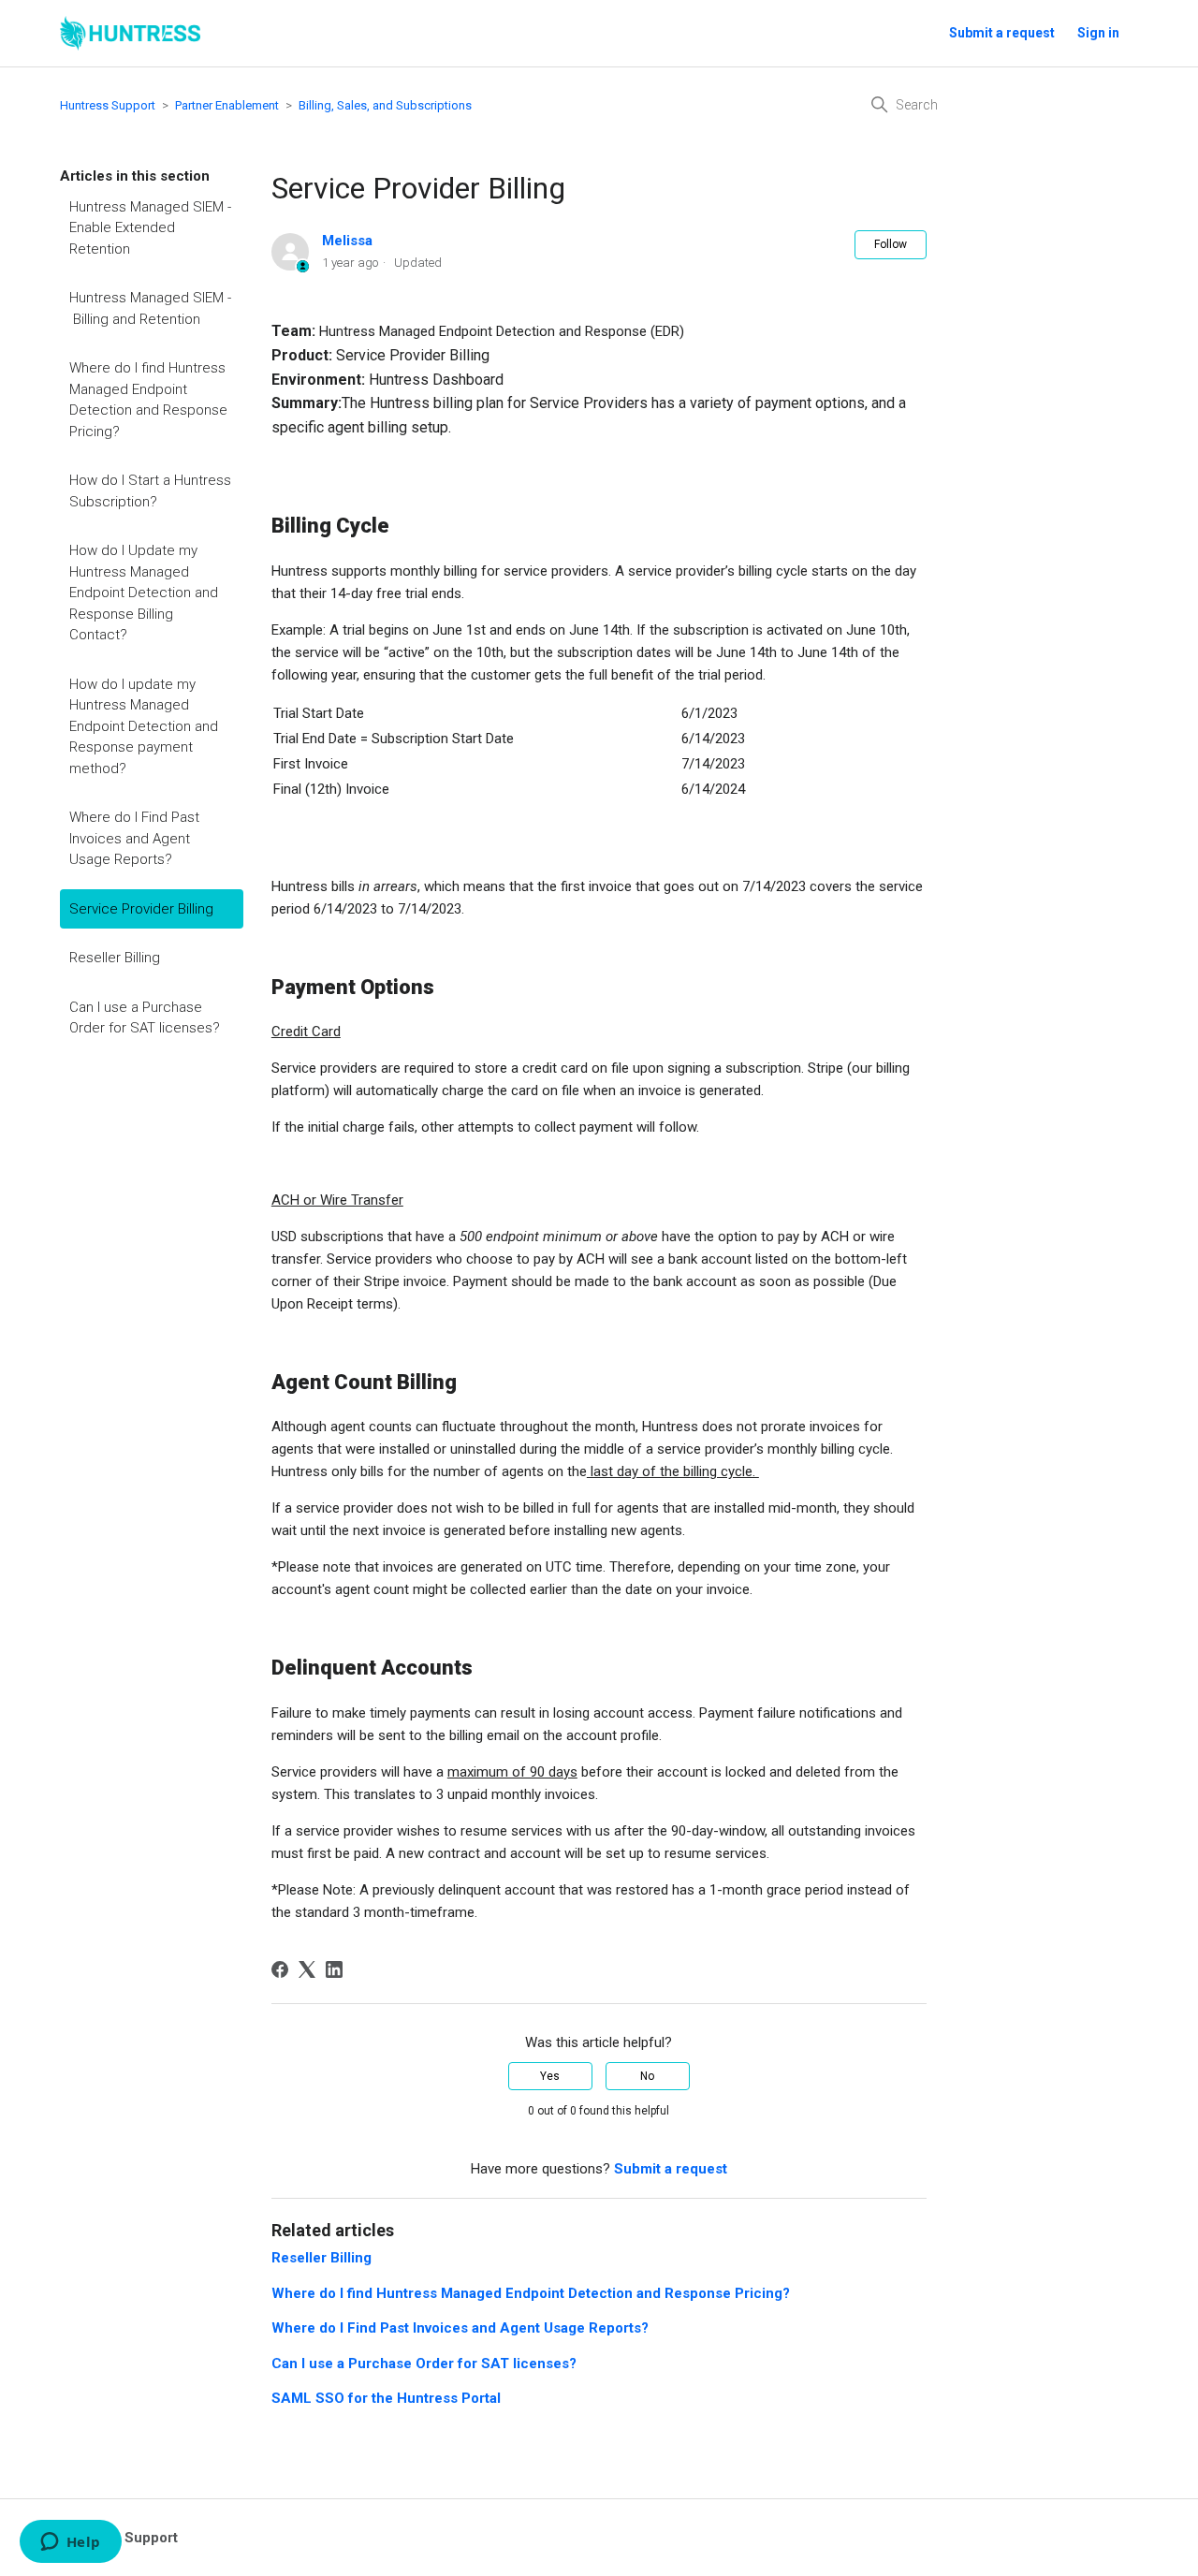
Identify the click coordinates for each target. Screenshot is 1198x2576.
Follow (891, 244)
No (647, 2076)
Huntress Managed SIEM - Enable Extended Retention (150, 228)
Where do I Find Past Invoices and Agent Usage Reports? (134, 838)
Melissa (347, 241)
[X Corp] (307, 1969)
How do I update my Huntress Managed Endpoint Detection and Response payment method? (144, 726)
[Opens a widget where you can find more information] (70, 2543)
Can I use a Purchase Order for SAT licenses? (145, 1018)
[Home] (130, 33)
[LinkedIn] (334, 1969)
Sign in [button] (1098, 33)
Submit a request (1002, 33)
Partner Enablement (227, 105)
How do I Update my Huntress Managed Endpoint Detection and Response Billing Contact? (144, 593)
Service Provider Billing (141, 909)
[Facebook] (280, 1969)
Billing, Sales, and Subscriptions (385, 105)
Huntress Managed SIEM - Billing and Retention (150, 308)
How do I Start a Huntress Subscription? (150, 491)
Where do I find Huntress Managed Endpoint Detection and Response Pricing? (148, 400)
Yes (550, 2076)
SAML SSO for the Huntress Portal (386, 2398)
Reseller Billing (115, 958)
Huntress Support (108, 105)
